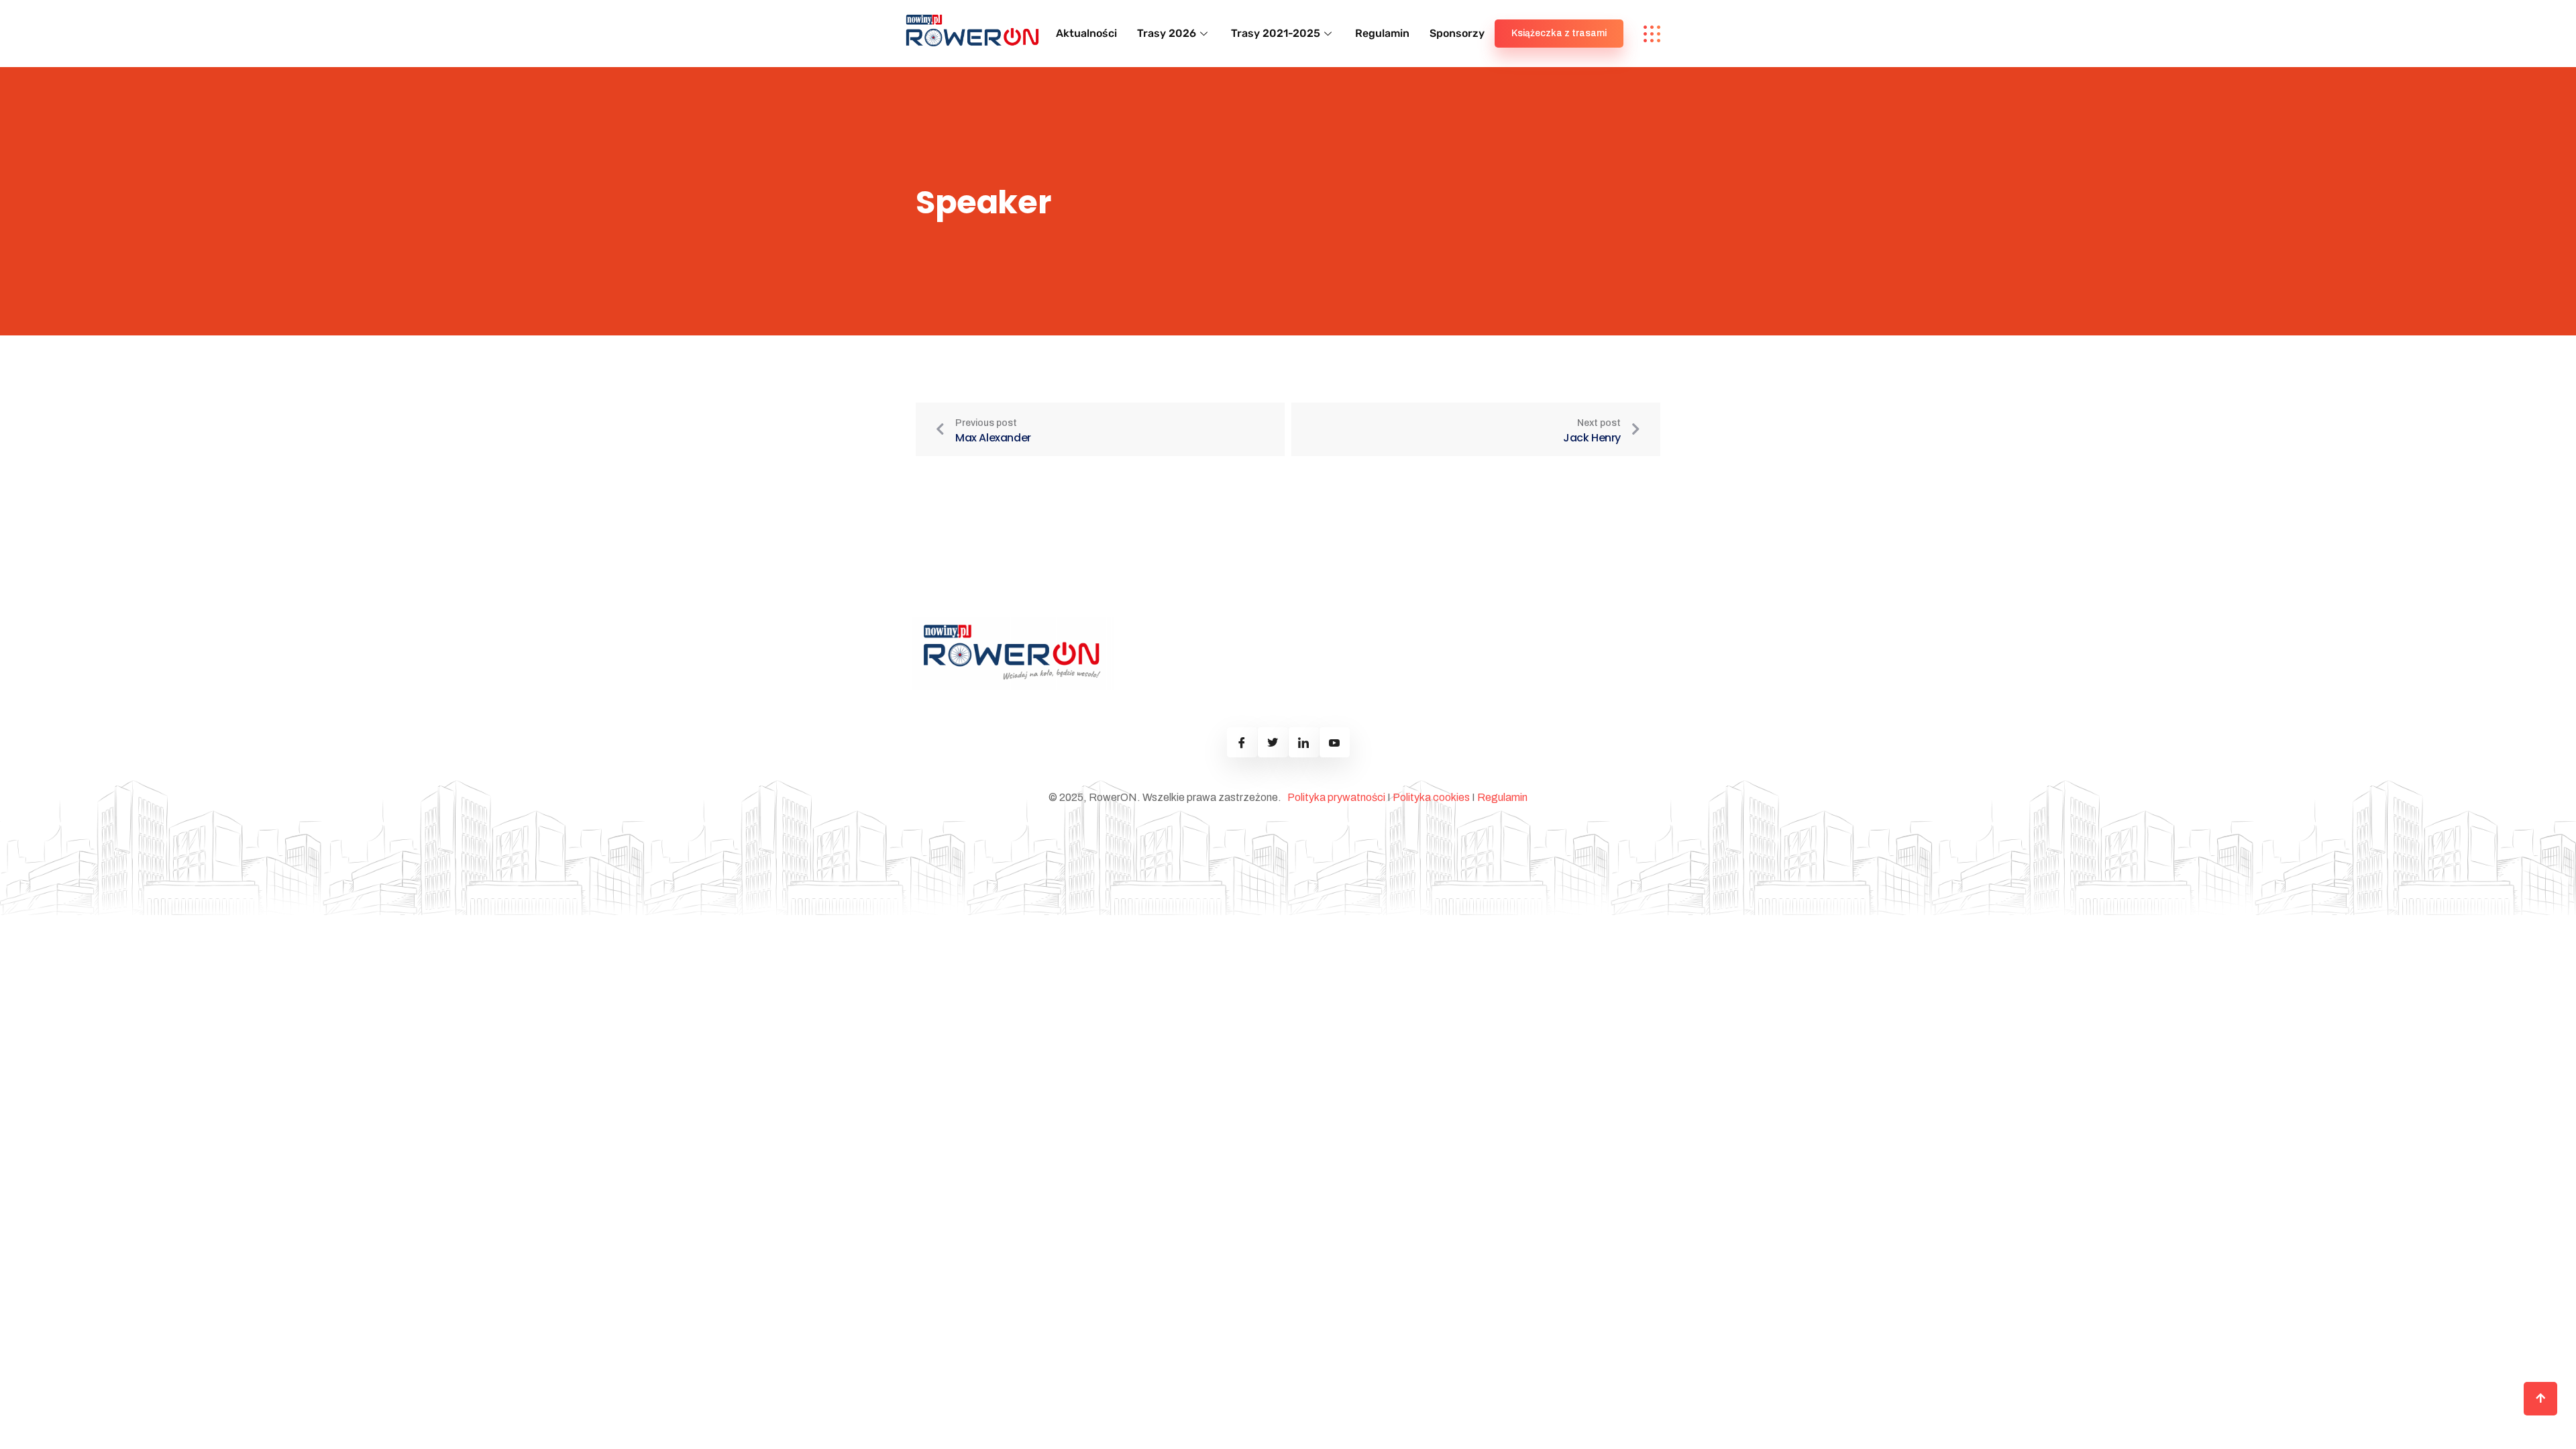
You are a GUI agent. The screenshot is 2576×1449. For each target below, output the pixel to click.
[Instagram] (1273, 742)
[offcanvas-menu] (1652, 34)
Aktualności (1086, 33)
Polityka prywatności (1336, 797)
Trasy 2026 (1167, 33)
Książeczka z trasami (1559, 33)
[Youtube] (1335, 742)
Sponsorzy (1457, 33)
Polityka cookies (1431, 797)
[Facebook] (1242, 742)
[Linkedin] (1304, 742)
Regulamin (1382, 33)
